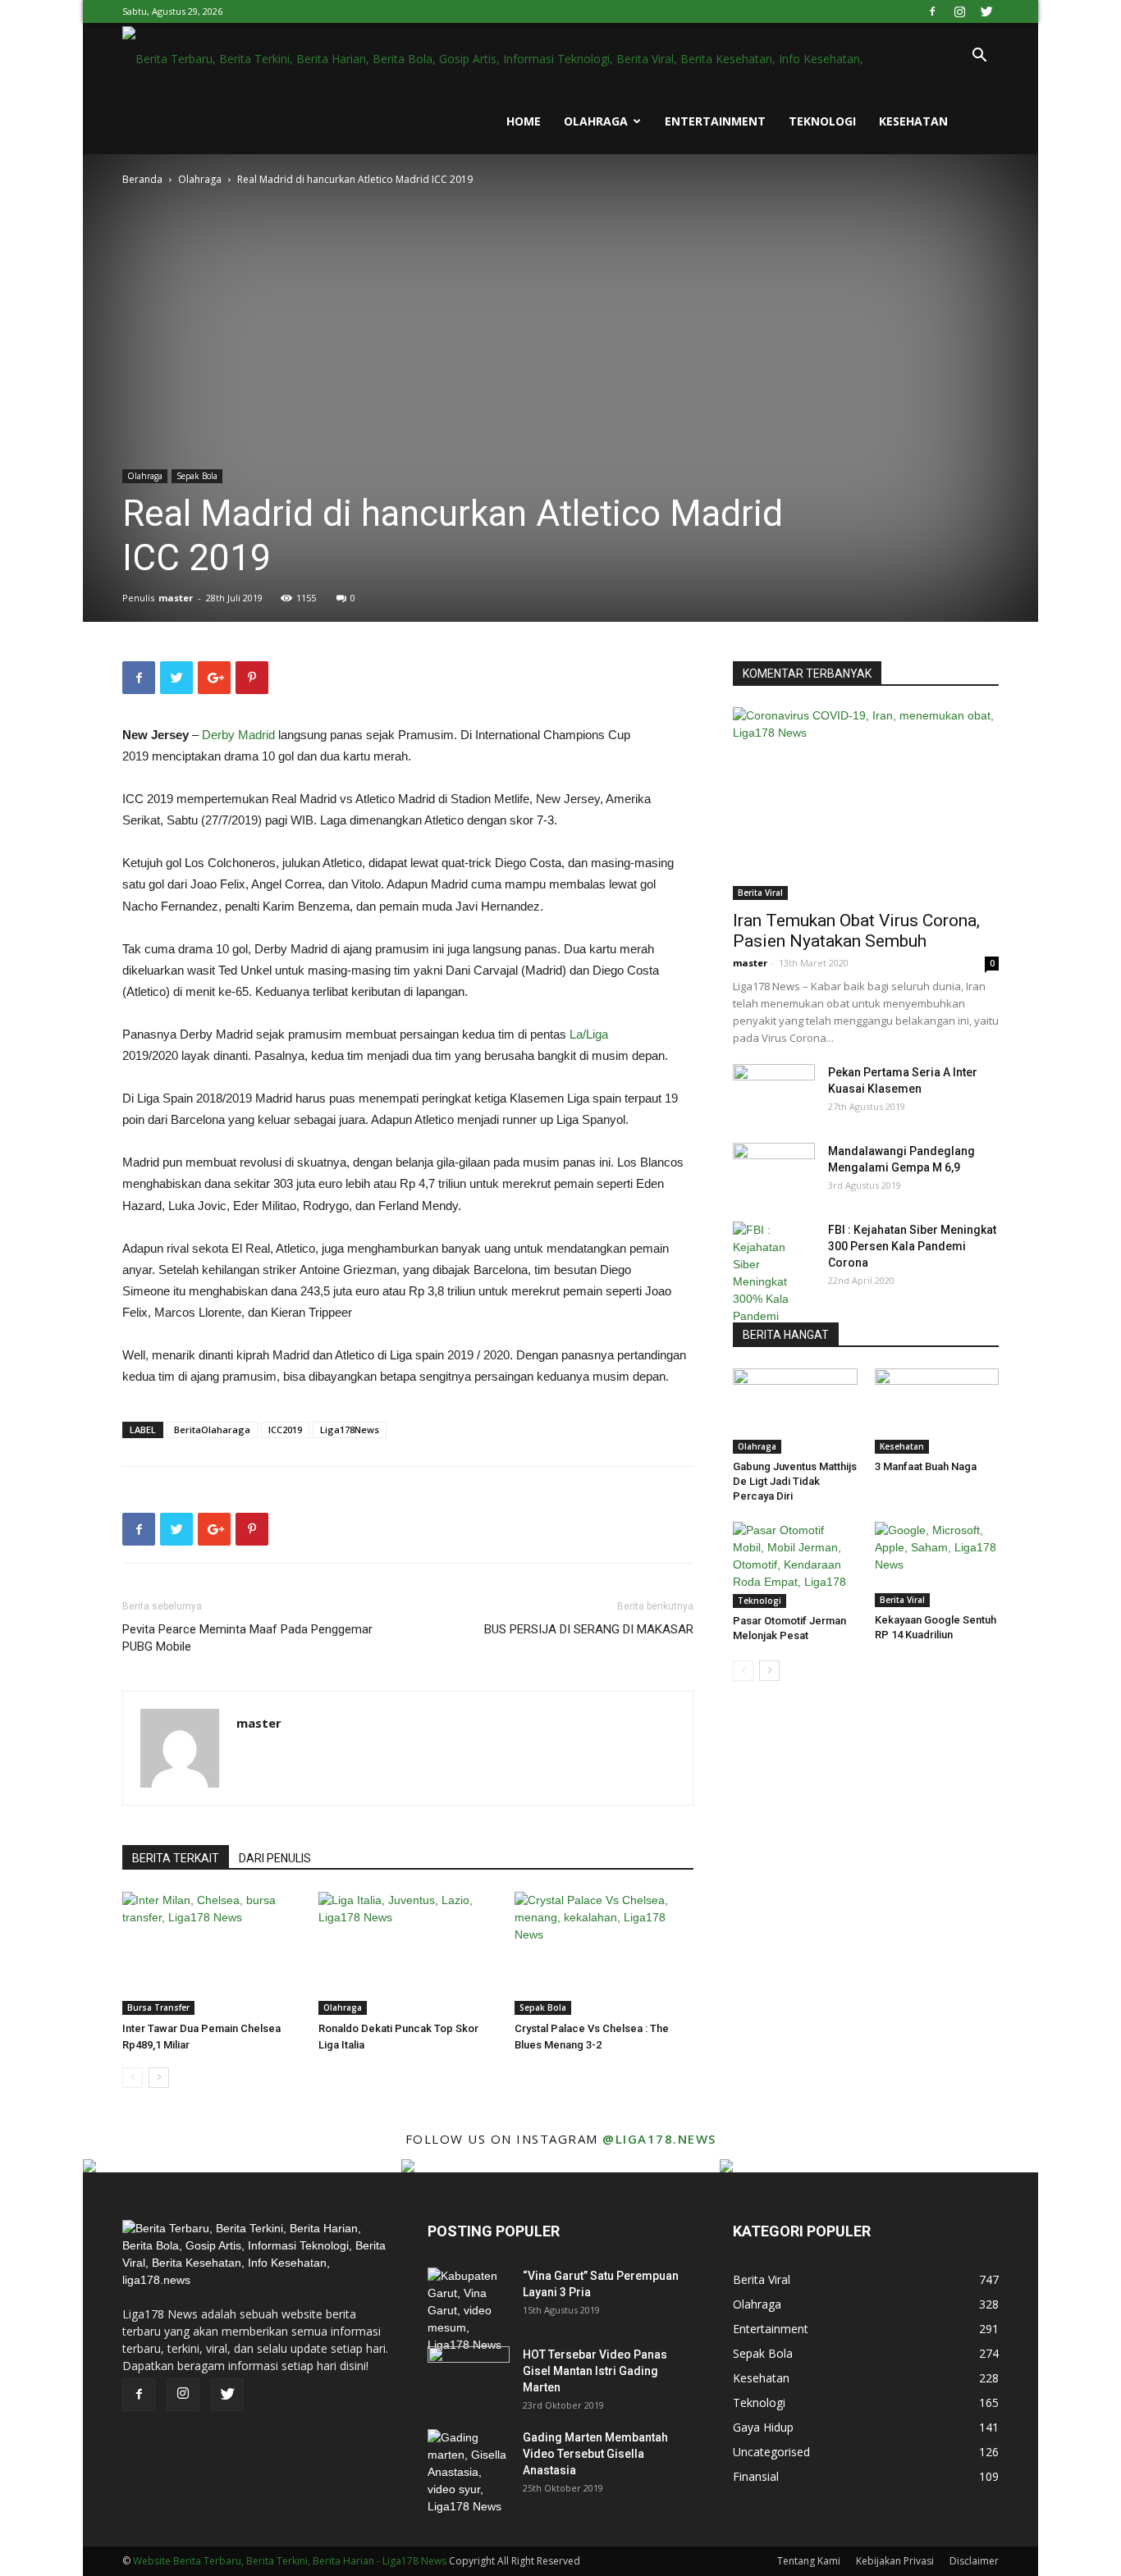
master (176, 598)
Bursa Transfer (158, 2007)
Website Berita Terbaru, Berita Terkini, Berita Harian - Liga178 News (290, 2561)
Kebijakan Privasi (895, 2561)
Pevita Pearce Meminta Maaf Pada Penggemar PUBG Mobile (247, 1638)
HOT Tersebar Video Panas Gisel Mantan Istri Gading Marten (595, 2371)
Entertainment (715, 121)
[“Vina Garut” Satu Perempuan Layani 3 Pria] (469, 2311)
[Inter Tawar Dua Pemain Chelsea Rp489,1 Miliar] (212, 1953)
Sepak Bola (197, 476)
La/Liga (589, 1034)
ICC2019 (285, 1430)
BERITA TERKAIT (176, 1858)
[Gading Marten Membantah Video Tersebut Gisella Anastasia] (469, 2472)
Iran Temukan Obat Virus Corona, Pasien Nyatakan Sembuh (856, 931)
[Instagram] (959, 11)
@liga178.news (659, 2139)
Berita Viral (760, 893)
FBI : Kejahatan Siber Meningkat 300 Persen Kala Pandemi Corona (912, 1246)
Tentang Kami (809, 2561)
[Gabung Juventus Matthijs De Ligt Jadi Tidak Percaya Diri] (795, 1411)
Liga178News (350, 1430)
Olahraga (596, 121)
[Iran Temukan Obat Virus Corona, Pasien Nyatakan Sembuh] (866, 804)
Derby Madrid (238, 735)
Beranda (142, 179)
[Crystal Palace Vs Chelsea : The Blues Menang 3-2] (604, 1953)
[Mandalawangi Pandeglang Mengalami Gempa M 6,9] (774, 1172)
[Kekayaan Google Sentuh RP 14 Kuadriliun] (937, 1564)
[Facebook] (932, 11)
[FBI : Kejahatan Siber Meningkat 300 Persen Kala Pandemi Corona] (774, 1282)
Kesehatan (913, 121)
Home (524, 121)
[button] (979, 57)
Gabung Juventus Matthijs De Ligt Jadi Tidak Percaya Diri (795, 1481)
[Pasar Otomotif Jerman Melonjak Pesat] (795, 1565)
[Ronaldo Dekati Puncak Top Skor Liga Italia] (408, 1953)
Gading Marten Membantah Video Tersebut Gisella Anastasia (595, 2454)
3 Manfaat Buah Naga (926, 1466)
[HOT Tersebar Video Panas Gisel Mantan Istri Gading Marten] (469, 2375)
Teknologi (822, 121)
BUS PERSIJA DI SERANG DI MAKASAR (589, 1629)
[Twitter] (986, 11)
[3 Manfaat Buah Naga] (937, 1411)
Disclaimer (974, 2561)
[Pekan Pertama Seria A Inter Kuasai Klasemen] (774, 1093)
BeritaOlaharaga (212, 1430)
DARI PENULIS (275, 1858)
